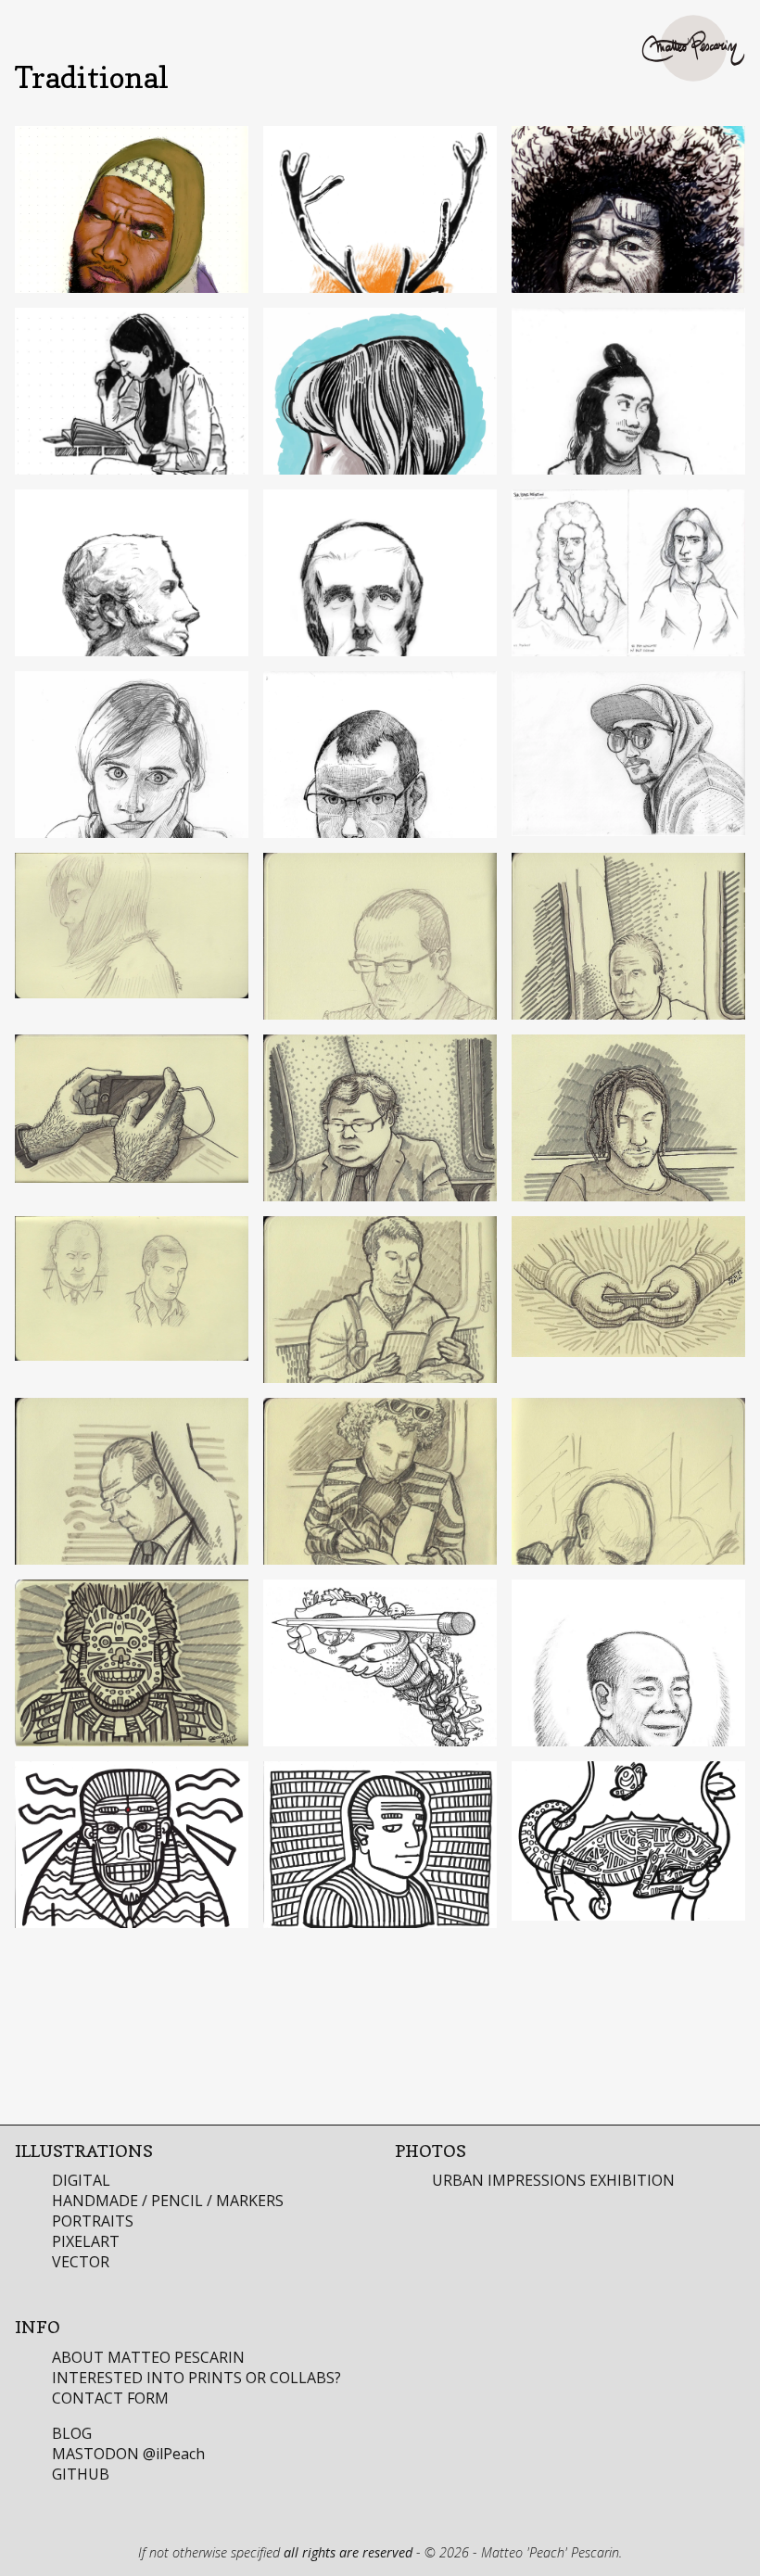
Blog (72, 2433)
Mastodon (128, 2454)
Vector (81, 2262)
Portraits (93, 2221)
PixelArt (86, 2241)
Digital (81, 2180)
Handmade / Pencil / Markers (168, 2201)
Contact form (110, 2398)
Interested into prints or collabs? (196, 2378)
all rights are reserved (348, 2552)
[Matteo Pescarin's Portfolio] (693, 48)
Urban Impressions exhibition (553, 2180)
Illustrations (84, 2151)
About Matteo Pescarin (148, 2357)
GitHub (81, 2474)
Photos (431, 2151)
